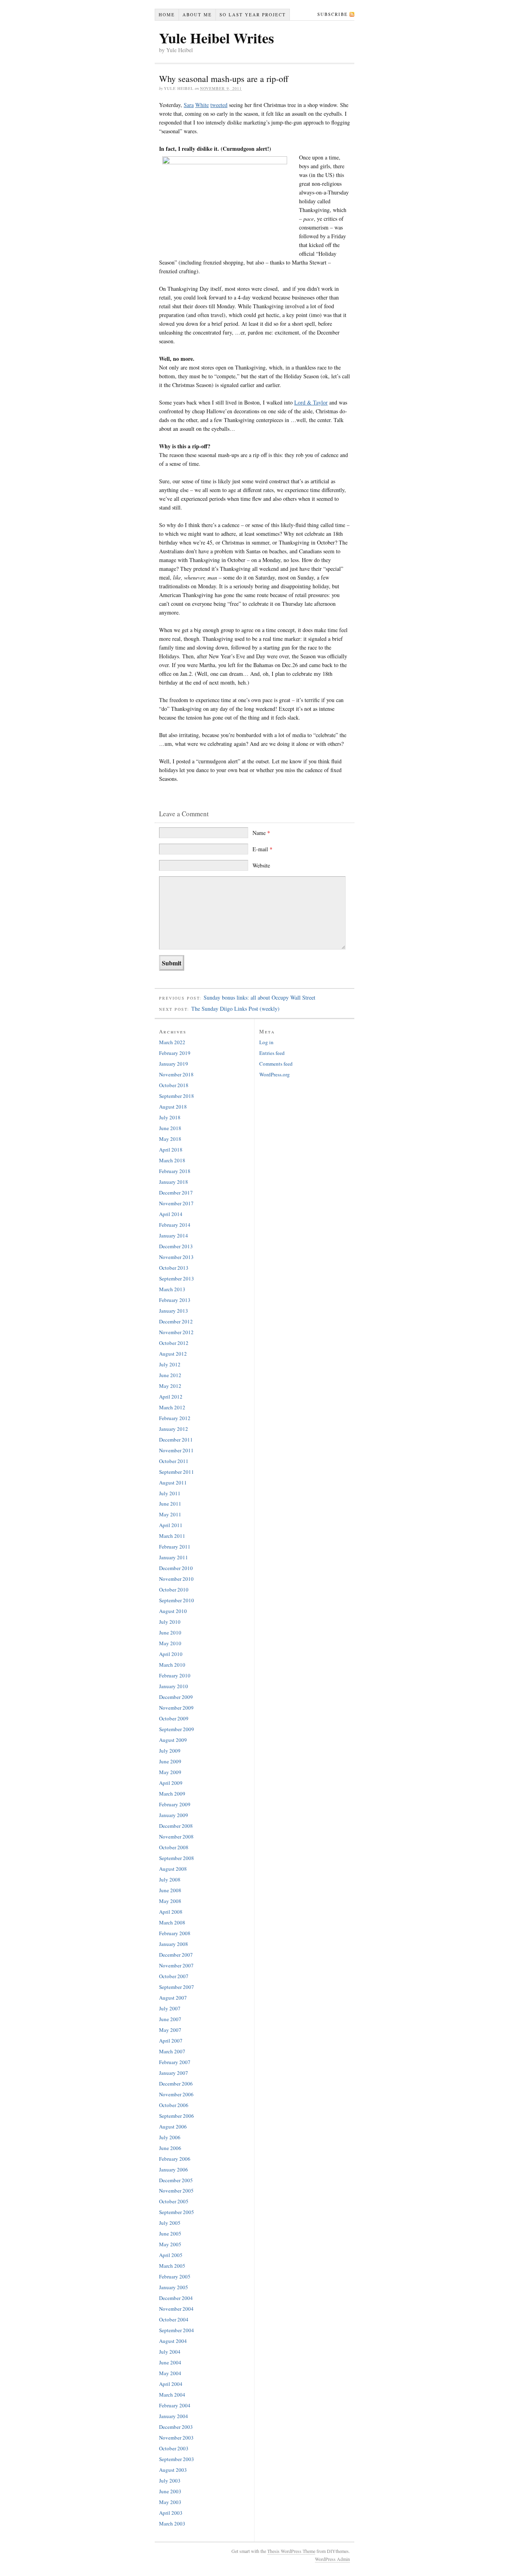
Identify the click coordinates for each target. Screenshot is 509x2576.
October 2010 (174, 1590)
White (202, 105)
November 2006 (176, 2094)
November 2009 (176, 1708)
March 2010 (172, 1665)
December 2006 (176, 2084)
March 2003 (172, 2523)
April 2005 (171, 2255)
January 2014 (174, 1235)
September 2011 (177, 1472)
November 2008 (176, 1837)
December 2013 (176, 1246)
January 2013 (174, 1311)
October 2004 (174, 2319)
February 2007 (175, 2062)
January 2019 (174, 1064)
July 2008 (170, 1879)
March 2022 (172, 1042)
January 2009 (174, 1815)
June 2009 (170, 1761)
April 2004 (171, 2384)
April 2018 (171, 1150)
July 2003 (170, 2481)
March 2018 (172, 1160)
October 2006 (174, 2105)
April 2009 (171, 1783)
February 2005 (175, 2276)
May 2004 (170, 2373)
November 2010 (176, 1579)
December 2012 (176, 1321)
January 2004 (174, 2416)
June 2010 (170, 1632)
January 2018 (174, 1182)
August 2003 (173, 2470)
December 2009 (176, 1697)
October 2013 (174, 1268)
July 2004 (170, 2352)
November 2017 (176, 1203)
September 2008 (177, 1858)
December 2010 (176, 1568)
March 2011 (172, 1536)
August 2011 (173, 1483)
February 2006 (175, 2159)
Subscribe (333, 14)
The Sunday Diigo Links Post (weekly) (235, 1009)
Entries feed (272, 1053)
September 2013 (177, 1278)
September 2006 (177, 2116)
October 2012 (174, 1343)
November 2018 (176, 1074)
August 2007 (173, 1998)
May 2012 (170, 1386)
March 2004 (172, 2395)
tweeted (219, 105)
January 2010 (174, 1686)
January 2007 (174, 2073)
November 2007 (176, 1965)
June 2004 (170, 2362)
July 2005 (170, 2223)
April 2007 (171, 2041)
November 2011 (176, 1450)
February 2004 (175, 2405)
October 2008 (174, 1847)
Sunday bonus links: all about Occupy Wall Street (259, 997)
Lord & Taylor (311, 402)
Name (261, 833)
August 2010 (173, 1611)
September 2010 (177, 1600)
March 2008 (172, 1922)
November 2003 (176, 2438)
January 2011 (174, 1557)
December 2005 (176, 2180)
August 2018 (173, 1107)
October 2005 (174, 2201)
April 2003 (171, 2513)
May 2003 (170, 2502)
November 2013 (176, 1257)
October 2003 (174, 2448)
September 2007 (177, 1987)
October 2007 (174, 1976)
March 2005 (172, 2266)
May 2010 (170, 1643)
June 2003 (170, 2491)
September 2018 (177, 1096)
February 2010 (175, 1675)
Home (167, 15)
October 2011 (174, 1461)
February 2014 (175, 1225)
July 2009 (170, 1751)
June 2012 (170, 1375)
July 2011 (170, 1493)
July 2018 (170, 1117)
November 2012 (176, 1332)
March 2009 (172, 1794)
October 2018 (174, 1085)
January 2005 (174, 2287)
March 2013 (172, 1289)
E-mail (262, 849)
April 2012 (171, 1397)
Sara (189, 105)
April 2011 (171, 1525)
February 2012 (175, 1418)
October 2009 (174, 1718)
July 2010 (170, 1622)
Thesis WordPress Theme (291, 2551)
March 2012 (172, 1407)
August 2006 (173, 2127)
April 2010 (171, 1654)
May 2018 (170, 1139)
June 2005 (170, 2234)
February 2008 (175, 1933)
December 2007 (176, 1955)
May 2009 (170, 1772)
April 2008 (171, 1912)
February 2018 (175, 1171)
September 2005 (177, 2212)
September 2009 (177, 1729)
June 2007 (170, 2019)
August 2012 (173, 1354)
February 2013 (175, 1300)
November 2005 (176, 2191)
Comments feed (276, 1064)
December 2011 (176, 1440)
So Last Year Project (253, 15)
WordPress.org (275, 1074)
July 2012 (170, 1364)
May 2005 (170, 2244)
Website (261, 865)
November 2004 (176, 2309)
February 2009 (175, 1804)
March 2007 (172, 2051)
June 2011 (170, 1504)
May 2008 (170, 1901)
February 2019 (175, 1053)
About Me (197, 15)
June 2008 (170, 1890)
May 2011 (170, 1514)
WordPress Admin (332, 2559)
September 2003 (177, 2459)
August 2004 (173, 2341)
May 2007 (170, 2030)
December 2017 (176, 1193)
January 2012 (174, 1429)
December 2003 (176, 2427)
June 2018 (170, 1128)
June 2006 (170, 2148)
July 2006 (170, 2137)
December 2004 (176, 2298)
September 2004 (177, 2330)
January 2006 (174, 2169)
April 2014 (171, 1214)
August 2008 (173, 1869)
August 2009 (173, 1740)
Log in (266, 1042)
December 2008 (176, 1826)
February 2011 (175, 1547)
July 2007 (170, 2008)
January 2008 (174, 1944)
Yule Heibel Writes (217, 38)
